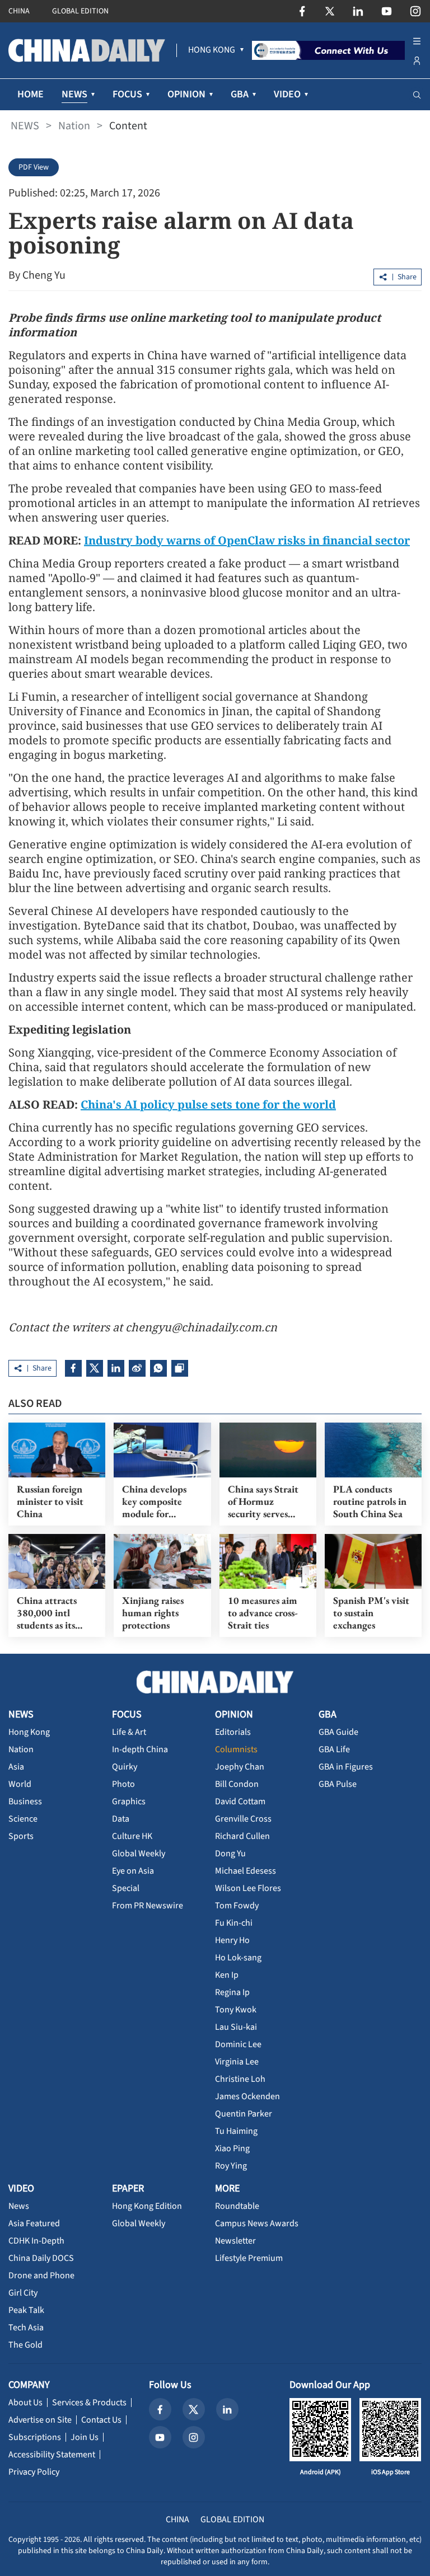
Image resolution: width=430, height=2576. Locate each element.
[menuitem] (212, 50)
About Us (25, 2403)
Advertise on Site (40, 2420)
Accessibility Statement (52, 2455)
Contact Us (101, 2420)
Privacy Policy (34, 2472)
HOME (31, 94)
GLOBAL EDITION (80, 11)
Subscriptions (35, 2437)
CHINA (19, 11)
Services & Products (89, 2403)
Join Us (85, 2437)
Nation (74, 126)
